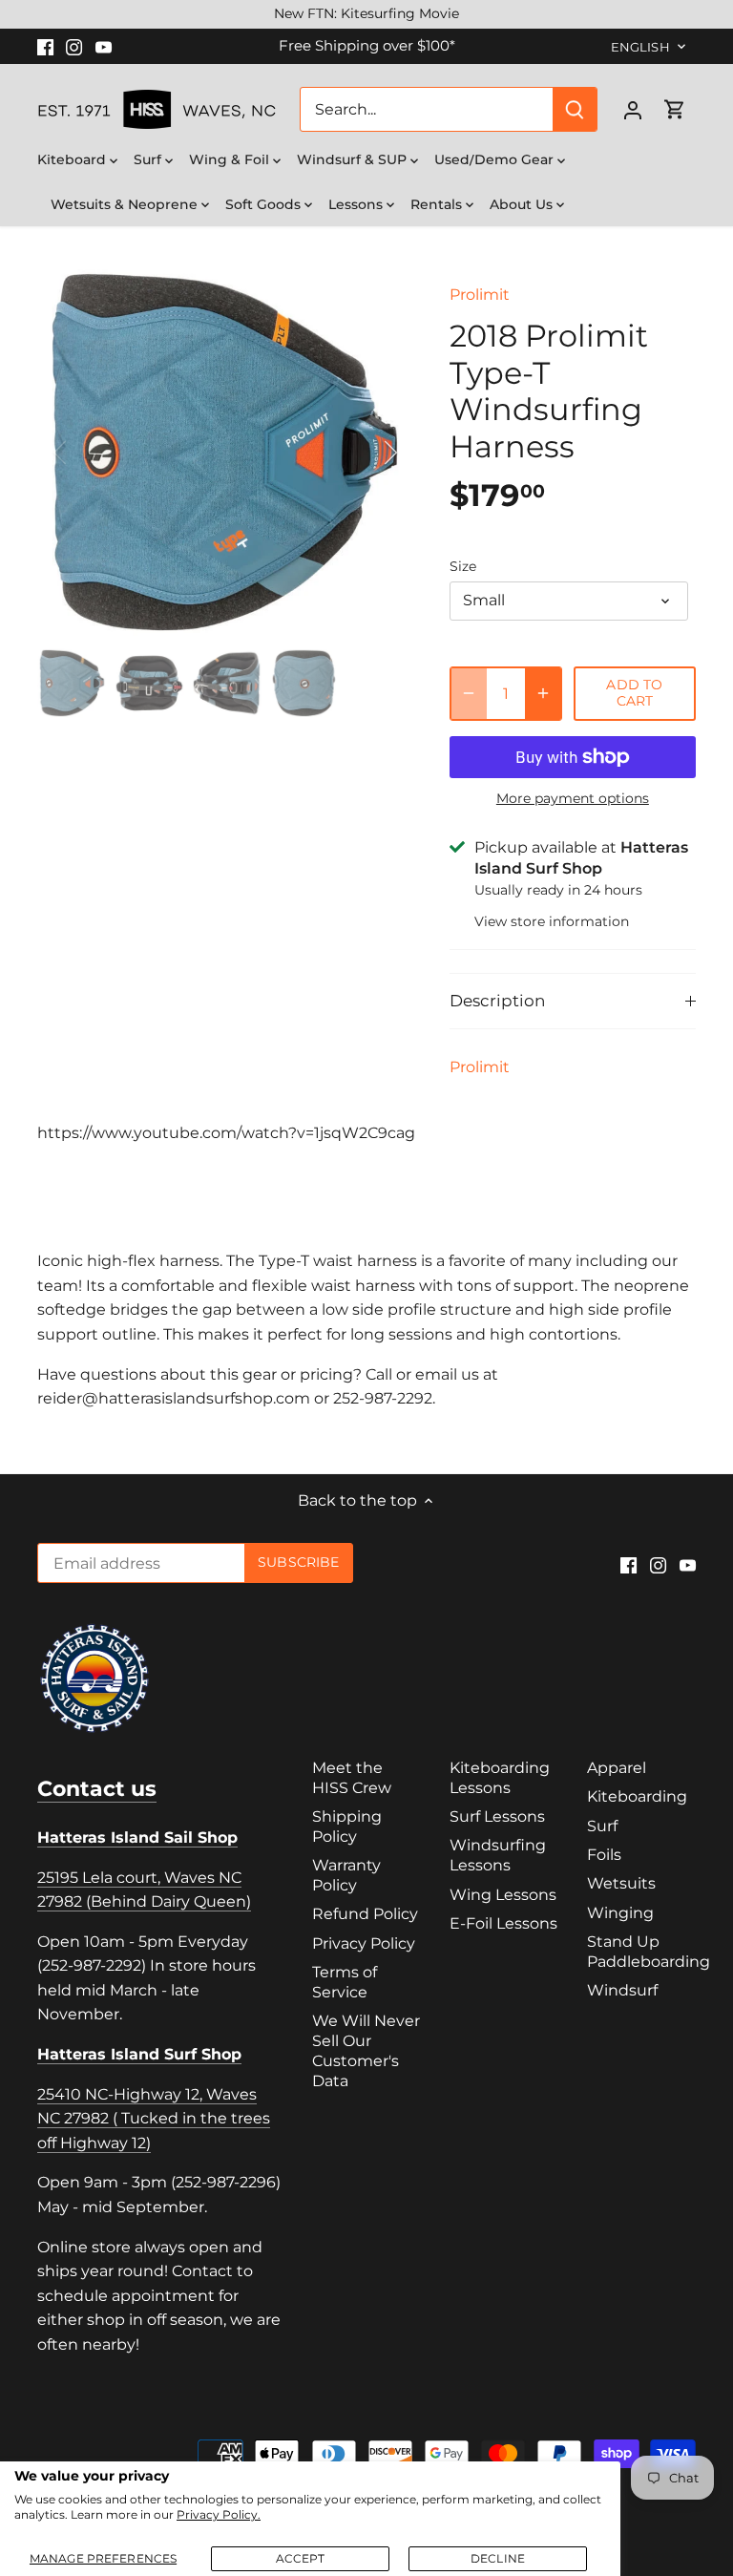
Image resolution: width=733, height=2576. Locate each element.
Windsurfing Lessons (498, 1855)
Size (463, 567)
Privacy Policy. (219, 2514)
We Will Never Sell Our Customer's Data (366, 2050)
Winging (620, 1913)
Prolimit (480, 295)
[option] (225, 453)
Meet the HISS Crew (352, 1778)
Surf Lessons (497, 1816)
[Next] (366, 453)
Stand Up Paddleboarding (649, 1952)
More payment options (573, 799)
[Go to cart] (675, 109)
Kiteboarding (637, 1796)
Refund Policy (365, 1914)
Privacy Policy (364, 1943)
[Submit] (575, 109)
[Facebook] (45, 46)
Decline (498, 2558)
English (640, 47)
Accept (301, 2558)
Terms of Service (345, 1982)
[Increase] (543, 694)
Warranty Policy (346, 1875)
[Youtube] (104, 46)
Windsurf (622, 1990)
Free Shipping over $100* (367, 45)
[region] (366, 14)
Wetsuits (621, 1883)
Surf (602, 1826)
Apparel (617, 1768)
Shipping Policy (347, 1826)
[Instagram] (74, 46)
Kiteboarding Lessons (500, 1778)
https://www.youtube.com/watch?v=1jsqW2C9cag (226, 1133)
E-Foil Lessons (503, 1923)
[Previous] (85, 453)
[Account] (633, 109)
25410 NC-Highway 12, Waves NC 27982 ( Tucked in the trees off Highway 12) (154, 2119)
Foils (604, 1855)
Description (497, 1001)
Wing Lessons (503, 1895)
